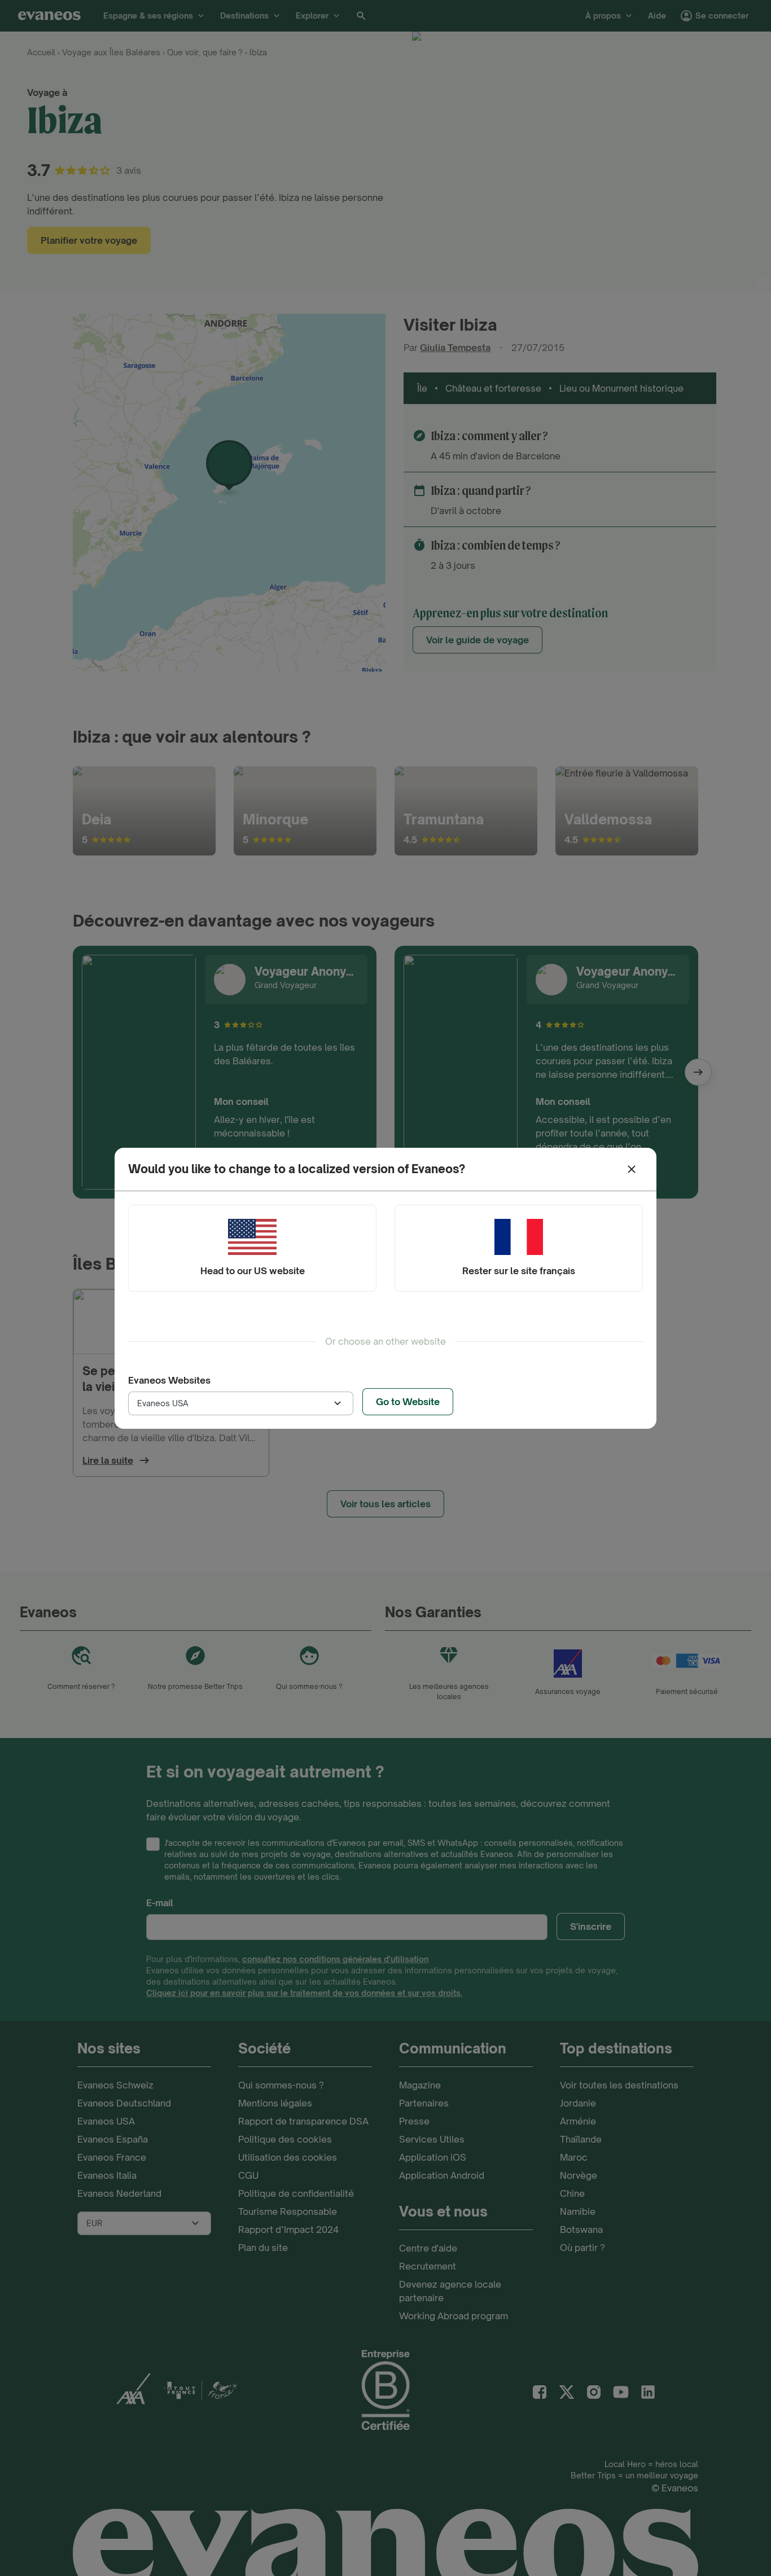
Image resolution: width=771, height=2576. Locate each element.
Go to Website (408, 1402)
